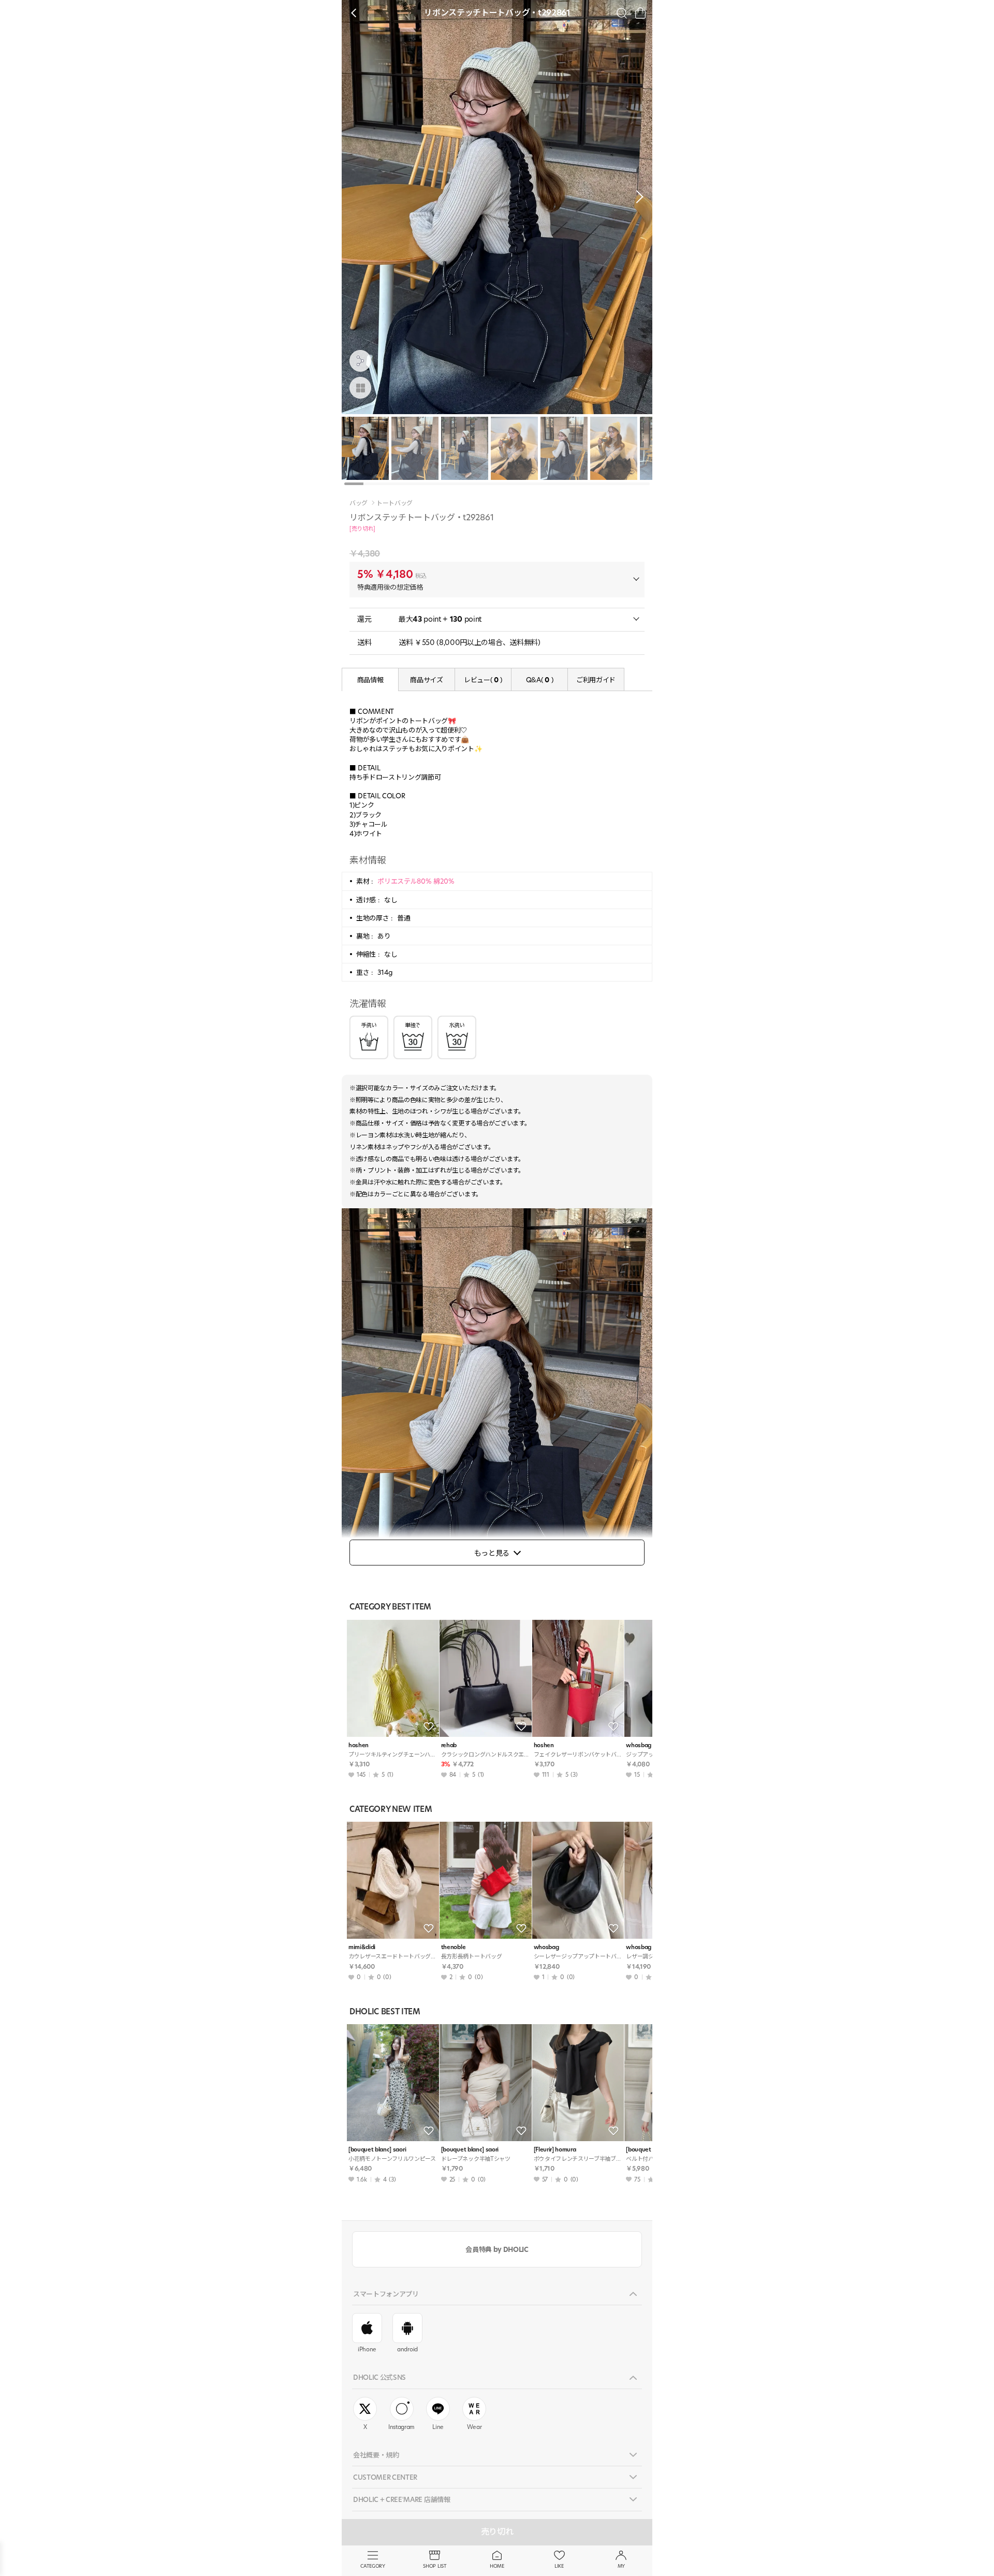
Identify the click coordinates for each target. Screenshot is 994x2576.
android (407, 2349)
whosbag (546, 1947)
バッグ (359, 503)
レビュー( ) (483, 680)
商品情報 (370, 680)
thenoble (453, 1947)
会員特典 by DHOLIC (497, 2249)
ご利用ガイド (596, 680)
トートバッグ (394, 503)
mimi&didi (362, 1947)
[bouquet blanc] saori (377, 2150)
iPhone (367, 2349)
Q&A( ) (539, 680)
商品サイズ (426, 680)
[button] (637, 197)
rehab (449, 1745)
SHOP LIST (435, 2566)
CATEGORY (372, 2566)
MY (621, 2566)
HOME (497, 2566)
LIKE (559, 2566)
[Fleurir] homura (555, 2150)
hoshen (359, 1745)
